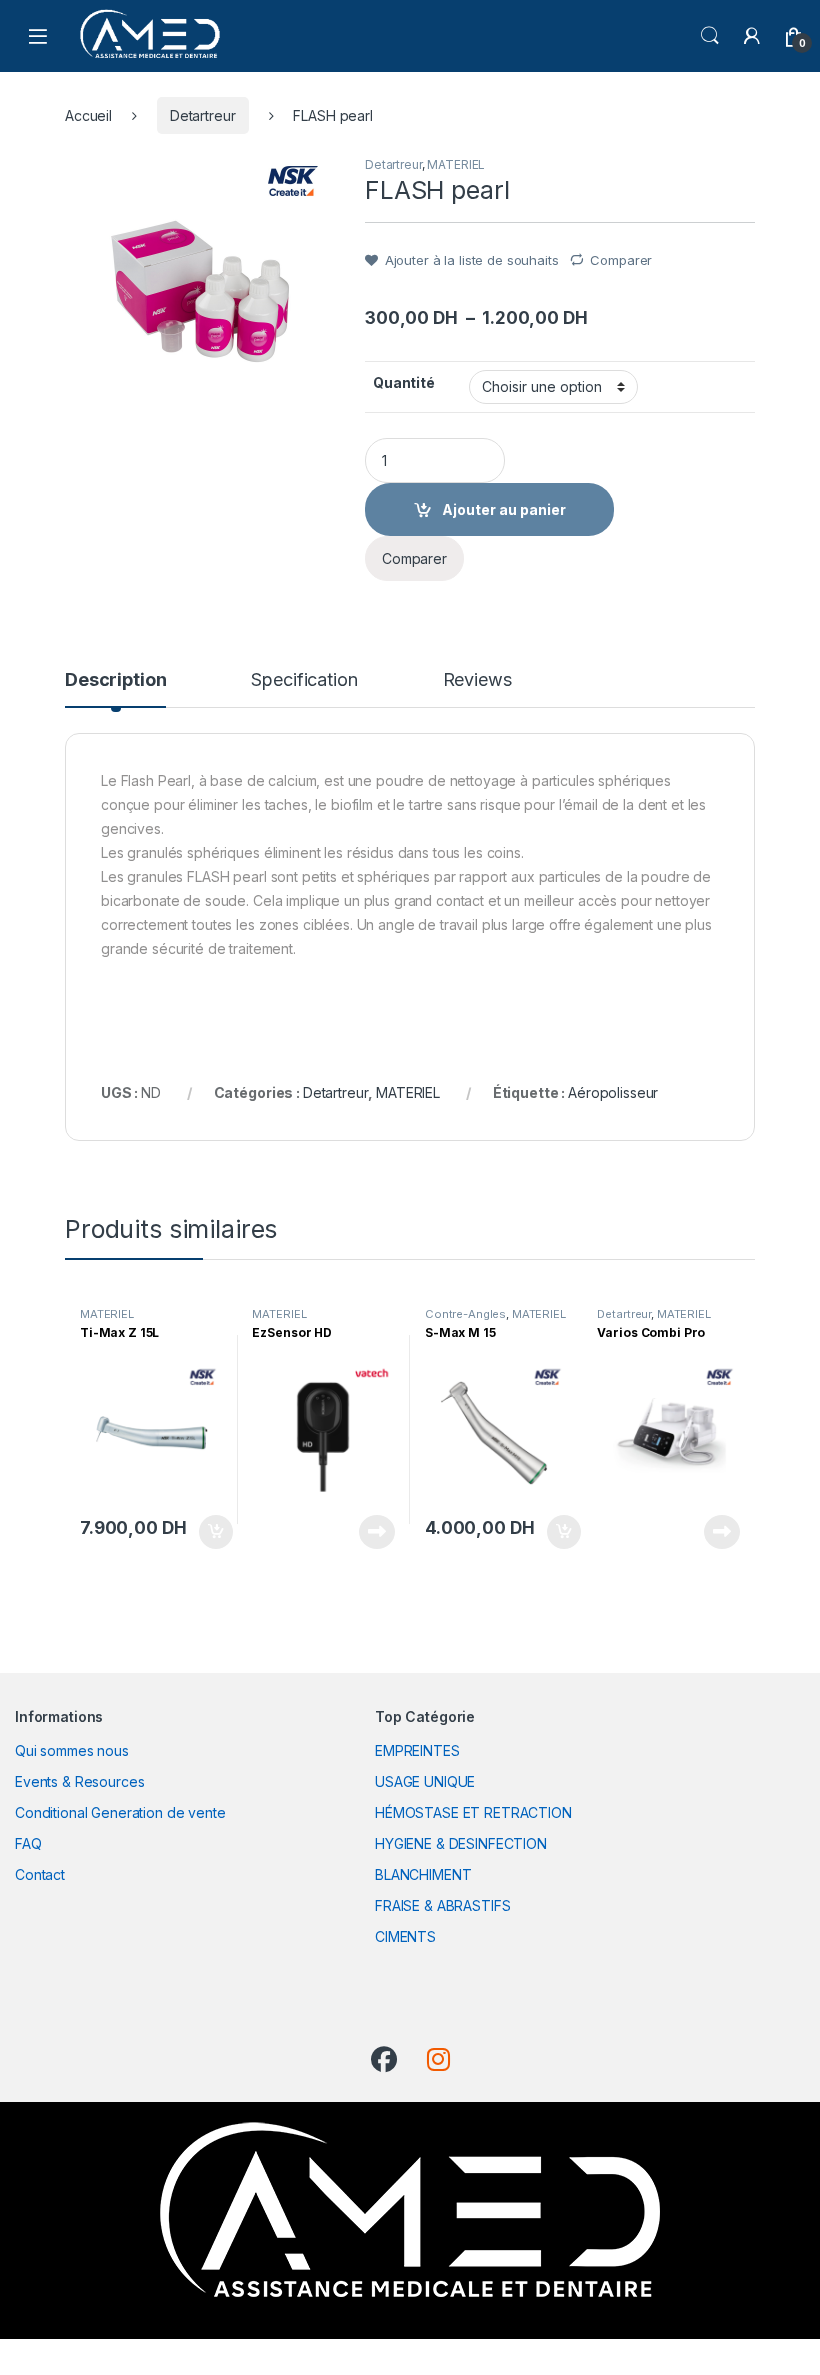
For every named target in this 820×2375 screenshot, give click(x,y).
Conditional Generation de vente (120, 1812)
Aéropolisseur (613, 1092)
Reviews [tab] (477, 680)
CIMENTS (405, 1936)
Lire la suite (377, 1532)
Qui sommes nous (72, 1750)
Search (710, 36)
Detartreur (203, 115)
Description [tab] (115, 680)
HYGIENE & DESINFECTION (461, 1843)
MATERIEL (456, 164)
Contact (40, 1874)
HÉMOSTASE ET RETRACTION (473, 1812)
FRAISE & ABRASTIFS (442, 1905)
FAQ (28, 1843)
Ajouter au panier (209, 1532)
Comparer (621, 260)
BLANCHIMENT (423, 1874)
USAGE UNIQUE (425, 1781)
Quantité (404, 382)
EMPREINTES (417, 1750)
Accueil (88, 115)
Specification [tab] (304, 680)
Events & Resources (79, 1781)
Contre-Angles (465, 1314)
